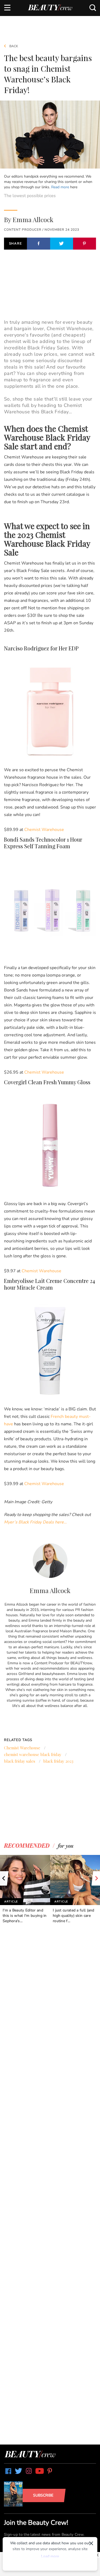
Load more (50, 2556)
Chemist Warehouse (22, 1748)
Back (13, 46)
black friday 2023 (58, 1761)
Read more (60, 187)
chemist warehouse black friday (33, 1754)
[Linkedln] (50, 1719)
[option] (25, 1889)
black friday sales (20, 1761)
